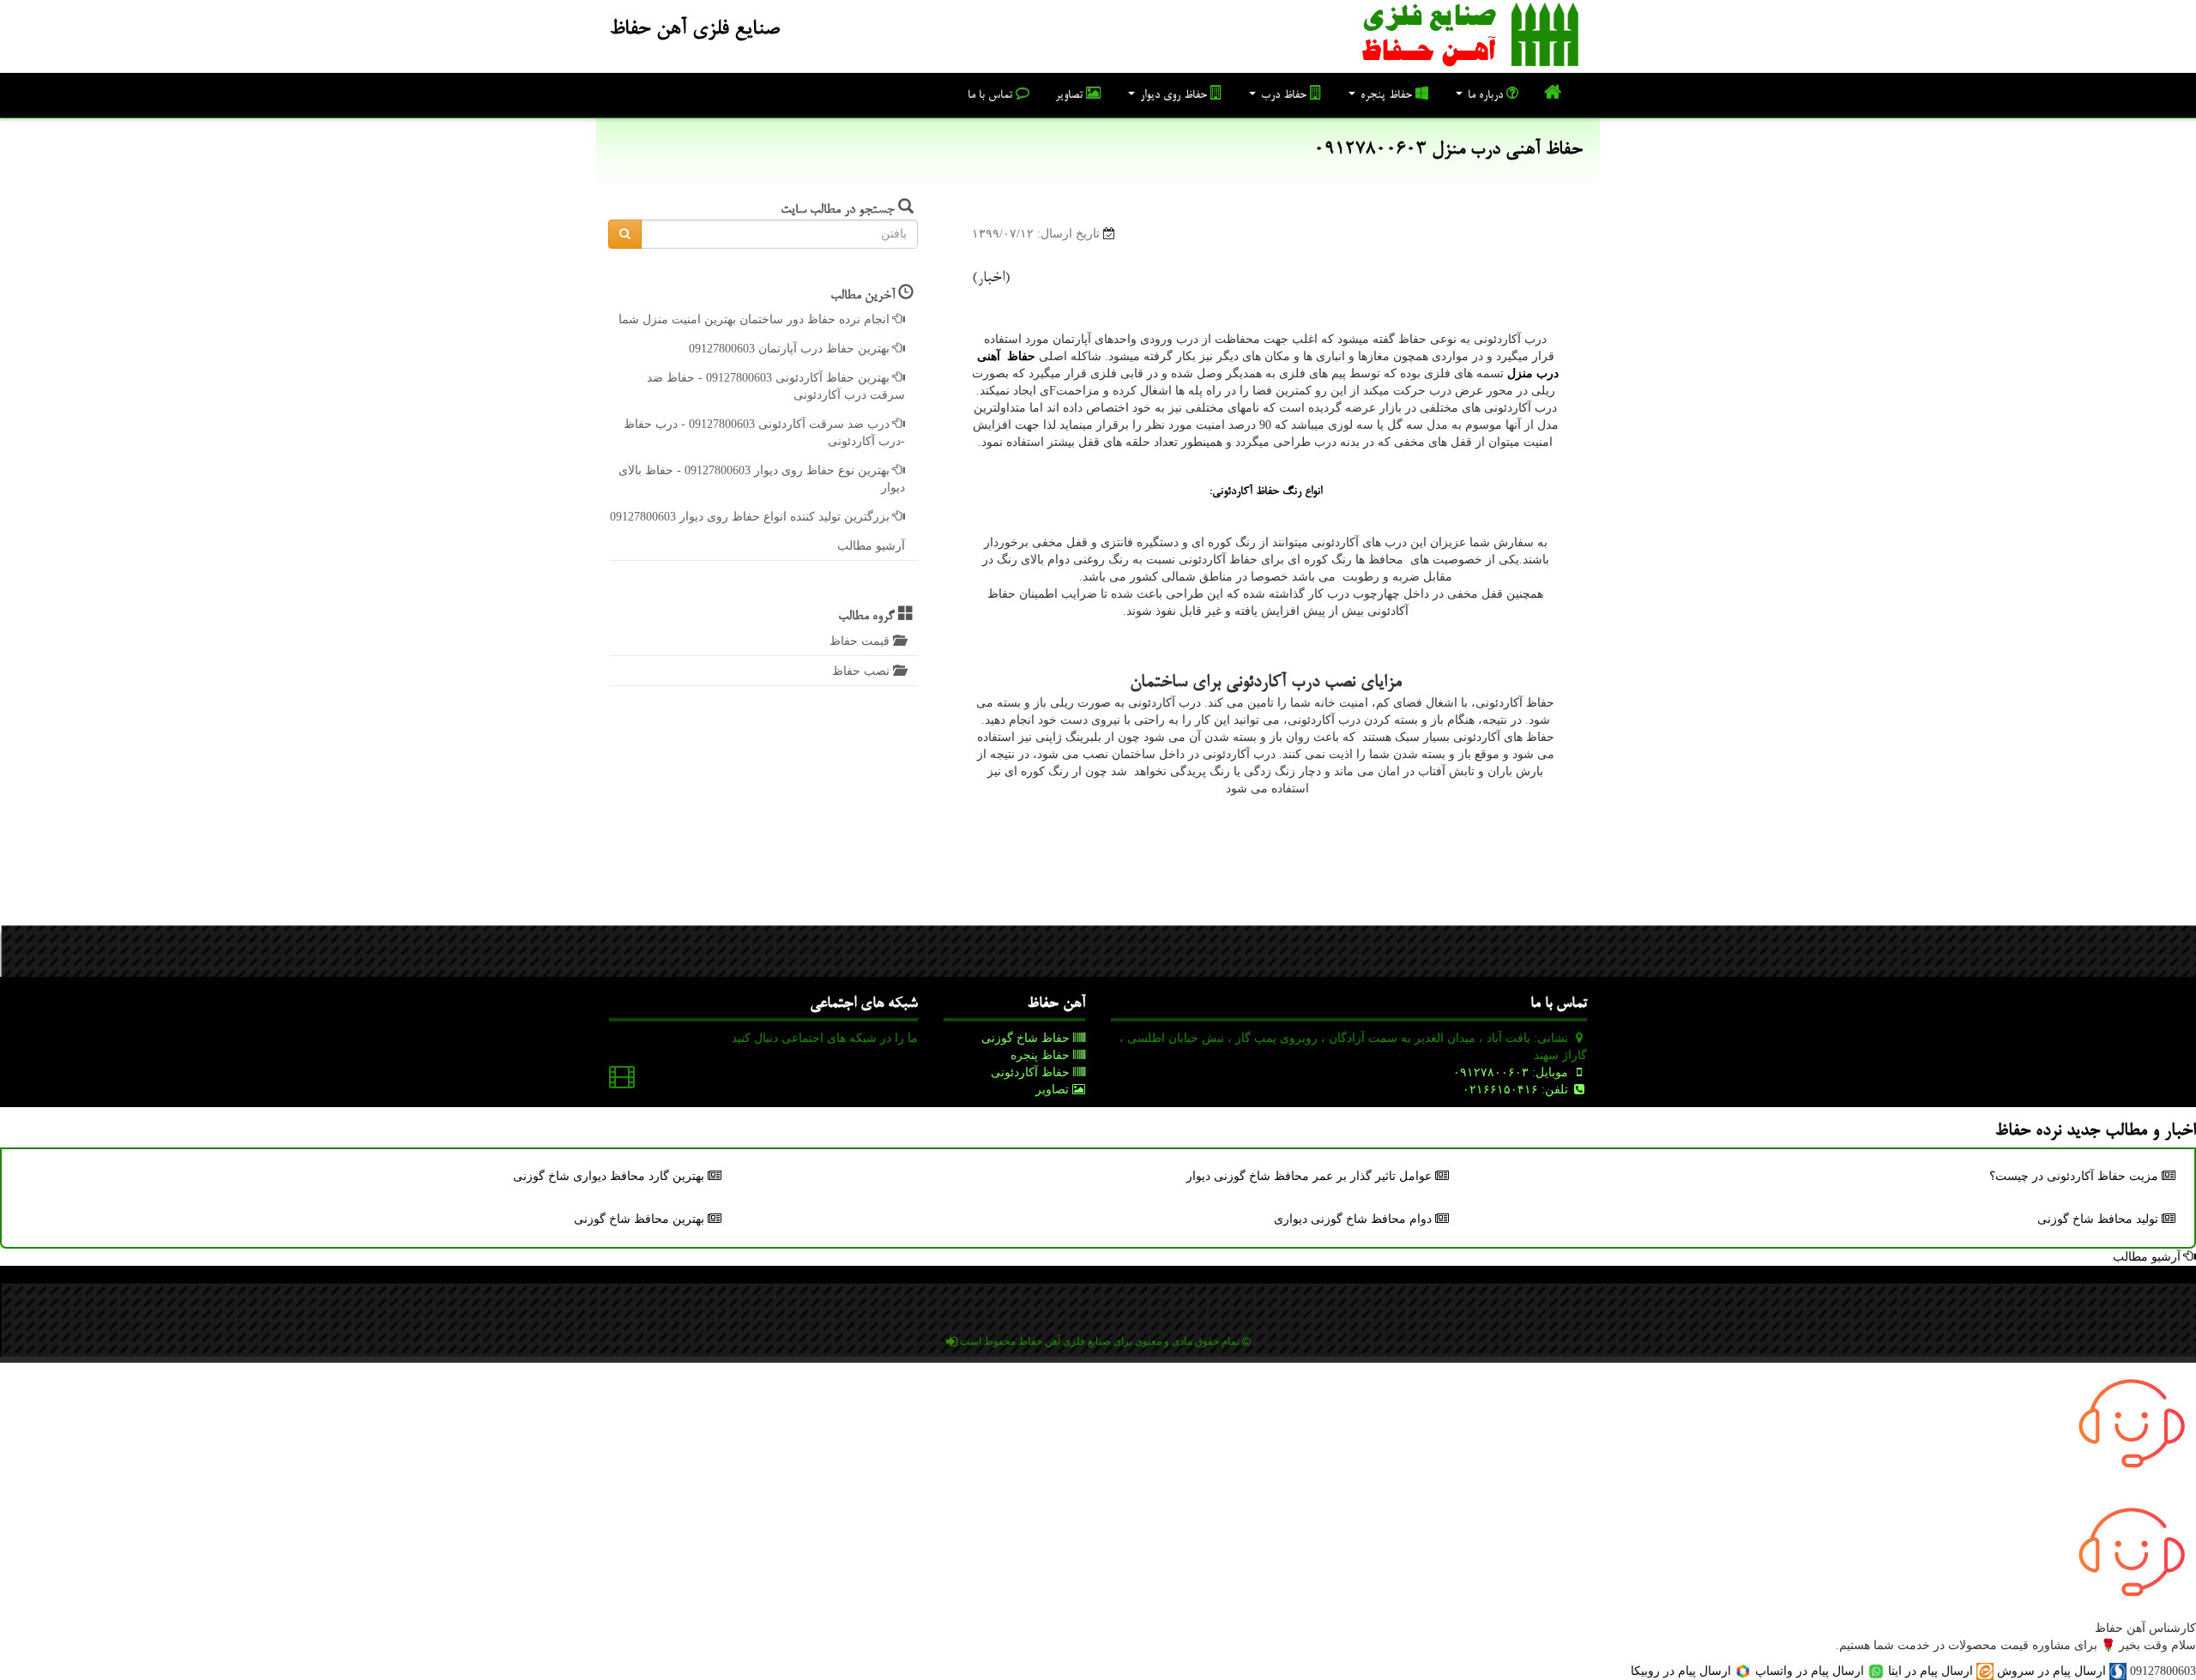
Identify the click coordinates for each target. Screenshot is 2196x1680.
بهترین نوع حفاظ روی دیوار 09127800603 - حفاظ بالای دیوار (762, 479)
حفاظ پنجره (1386, 96)
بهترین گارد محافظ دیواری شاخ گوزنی (610, 1176)
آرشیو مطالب (871, 546)
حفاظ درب (1284, 96)
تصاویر (1071, 96)
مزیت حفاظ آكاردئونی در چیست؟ (2075, 1176)
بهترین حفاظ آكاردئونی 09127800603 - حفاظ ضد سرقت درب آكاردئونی (776, 386)
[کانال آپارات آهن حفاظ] (622, 1081)
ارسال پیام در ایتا (1931, 1671)
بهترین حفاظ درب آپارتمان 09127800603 (791, 349)
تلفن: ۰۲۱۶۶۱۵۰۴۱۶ (1517, 1090)
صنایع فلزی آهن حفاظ (694, 30)
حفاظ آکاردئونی (1032, 1072)
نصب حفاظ (863, 671)
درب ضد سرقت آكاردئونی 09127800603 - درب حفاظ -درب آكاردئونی (764, 433)
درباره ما (1485, 96)
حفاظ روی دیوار (1173, 96)
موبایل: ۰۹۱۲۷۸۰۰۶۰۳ (1512, 1072)
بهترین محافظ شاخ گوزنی (641, 1219)
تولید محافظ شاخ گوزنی (2099, 1219)
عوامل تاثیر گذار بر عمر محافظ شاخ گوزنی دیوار (1311, 1176)
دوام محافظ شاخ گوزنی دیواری (1354, 1219)
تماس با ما (992, 96)
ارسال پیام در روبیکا (1683, 1671)
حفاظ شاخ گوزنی (1027, 1038)
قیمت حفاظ (861, 641)
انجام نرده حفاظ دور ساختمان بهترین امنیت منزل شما (756, 319)
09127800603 (2163, 1671)
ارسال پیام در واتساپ (1810, 1671)
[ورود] (952, 1342)
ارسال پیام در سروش (2051, 1671)
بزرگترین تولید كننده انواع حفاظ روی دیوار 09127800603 (751, 517)
